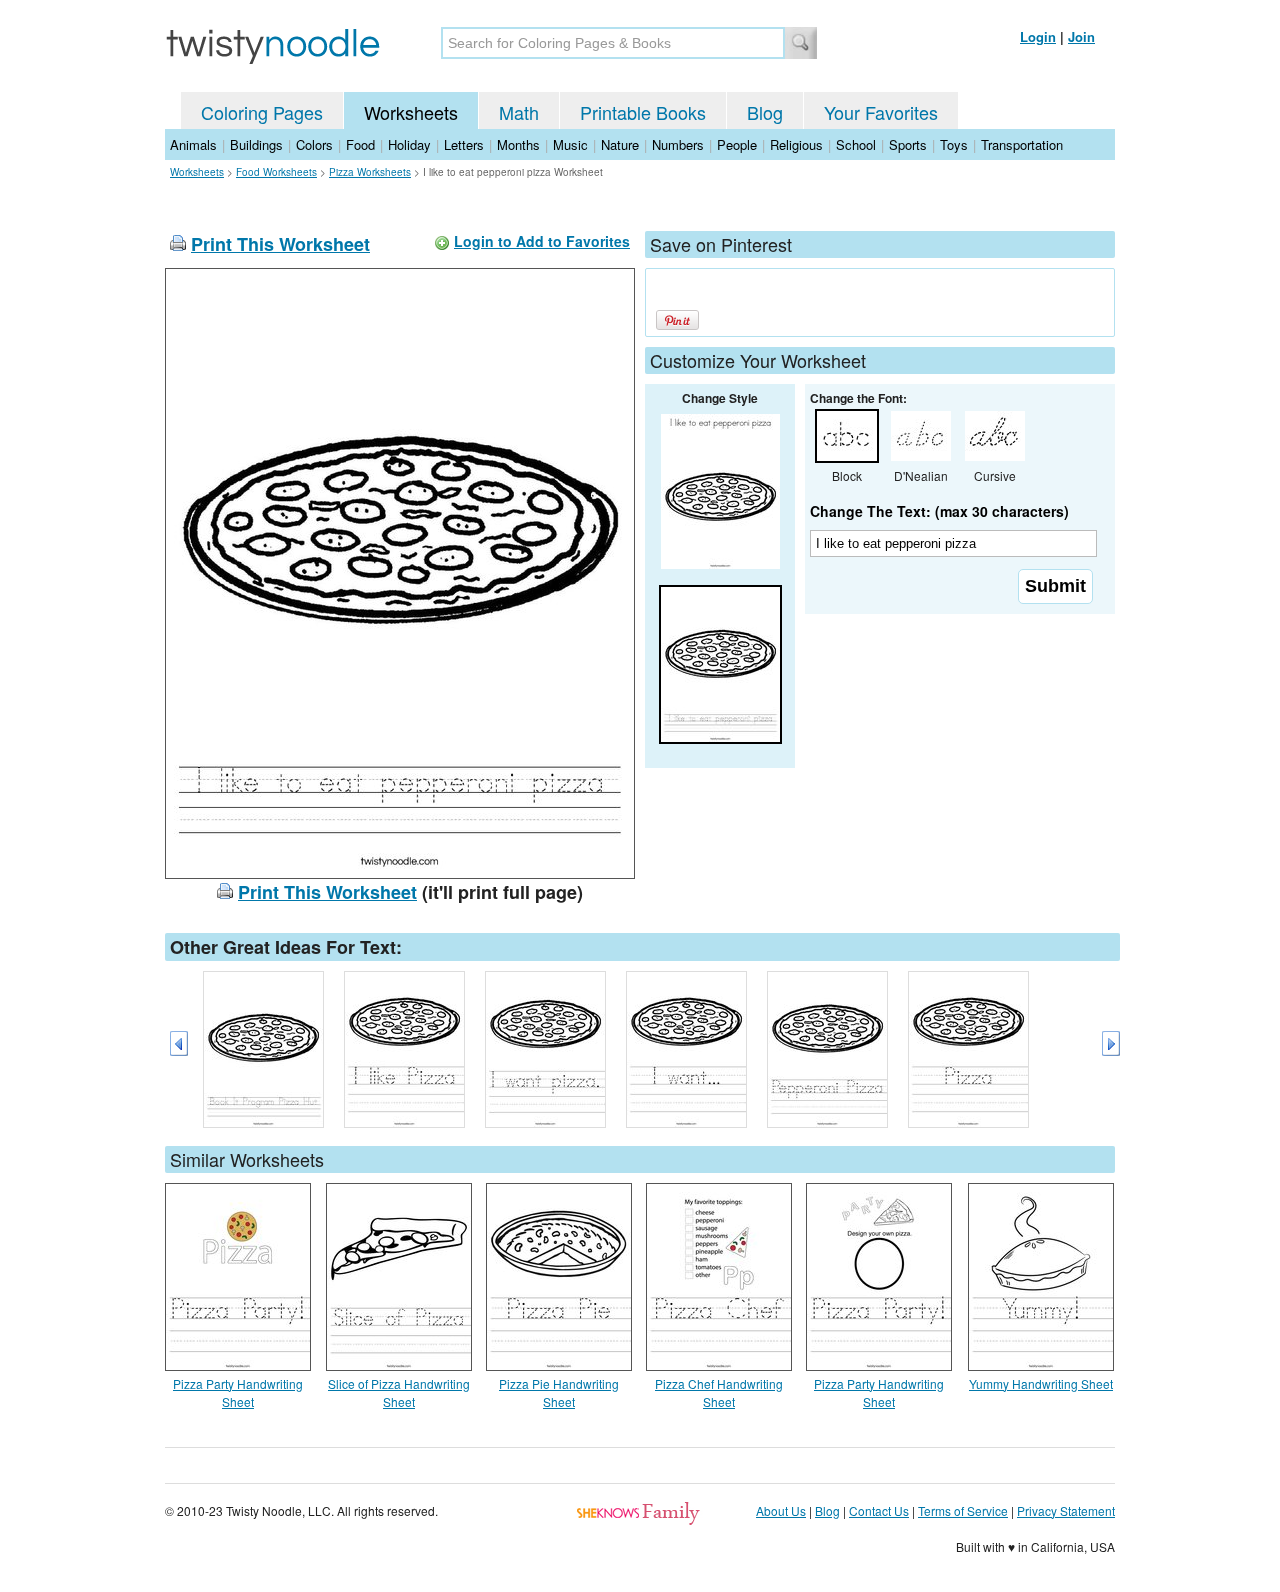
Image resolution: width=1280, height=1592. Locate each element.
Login (1038, 36)
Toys (954, 144)
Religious (796, 144)
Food (360, 144)
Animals (193, 144)
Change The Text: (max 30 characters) (939, 511)
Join (1081, 36)
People (737, 144)
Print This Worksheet (280, 244)
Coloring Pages (262, 112)
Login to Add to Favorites (542, 241)
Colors (314, 144)
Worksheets (411, 112)
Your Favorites (881, 112)
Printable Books (643, 112)
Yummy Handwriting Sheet (1041, 1383)
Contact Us (879, 1510)
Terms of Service (963, 1510)
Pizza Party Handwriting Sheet (238, 1392)
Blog (765, 112)
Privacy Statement (1066, 1510)
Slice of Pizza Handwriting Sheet (399, 1392)
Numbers (678, 144)
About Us (781, 1510)
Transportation (1022, 144)
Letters (464, 144)
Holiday (409, 144)
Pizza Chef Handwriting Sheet (719, 1392)
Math (519, 112)
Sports (908, 144)
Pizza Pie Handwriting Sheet (559, 1392)
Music (570, 144)
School (856, 144)
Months (518, 144)
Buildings (256, 144)
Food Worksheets (276, 172)
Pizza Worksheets (370, 172)
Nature (620, 144)
